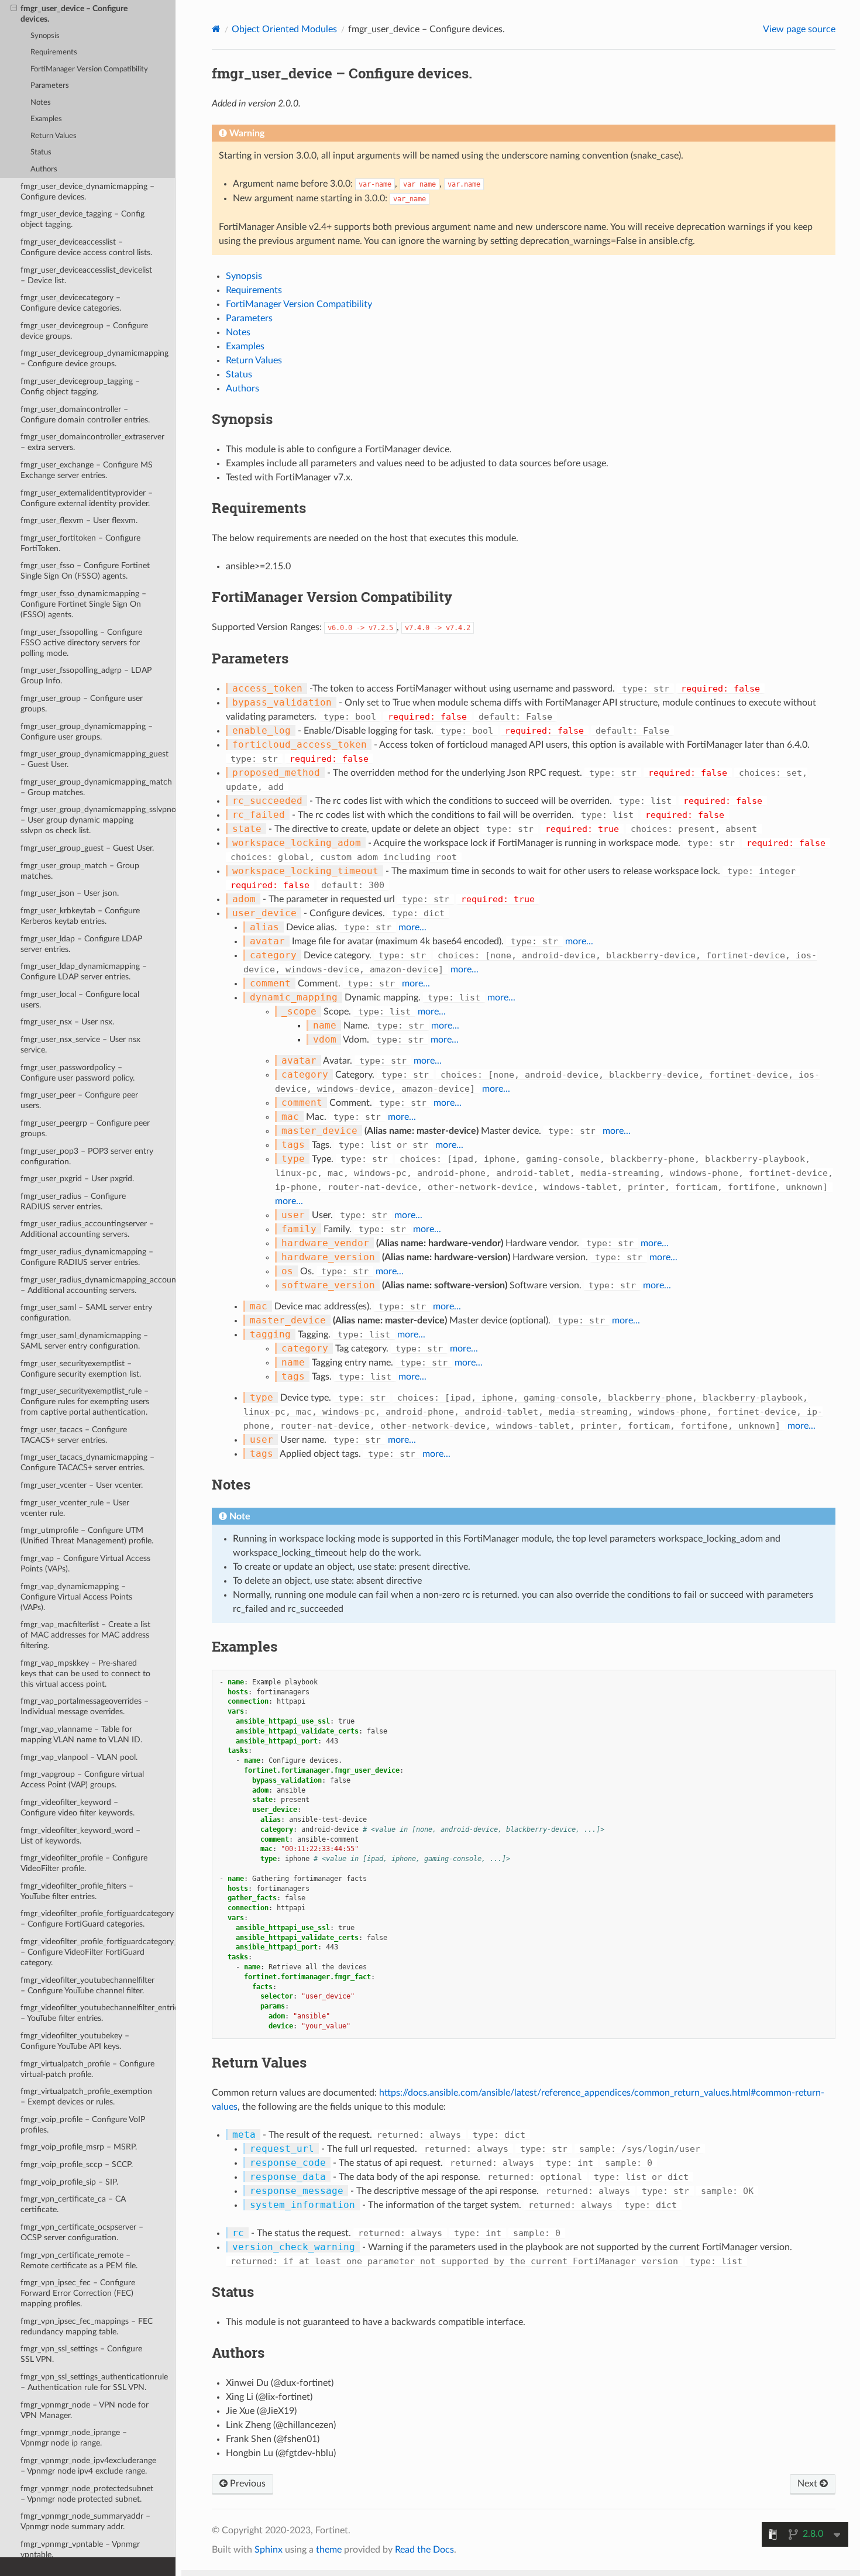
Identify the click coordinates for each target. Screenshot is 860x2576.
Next (809, 2484)
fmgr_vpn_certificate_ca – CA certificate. (73, 2204)
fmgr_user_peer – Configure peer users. (79, 1100)
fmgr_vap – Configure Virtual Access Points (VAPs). (85, 1564)
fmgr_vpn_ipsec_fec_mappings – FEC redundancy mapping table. (87, 2326)
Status (41, 152)
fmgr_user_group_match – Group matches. (80, 871)
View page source (799, 29)
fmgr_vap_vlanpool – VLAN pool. (79, 1757)
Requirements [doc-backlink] (259, 508)
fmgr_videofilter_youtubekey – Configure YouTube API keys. (75, 2041)
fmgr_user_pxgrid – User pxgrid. (77, 1179)
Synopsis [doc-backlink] (242, 419)
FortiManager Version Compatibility (89, 69)
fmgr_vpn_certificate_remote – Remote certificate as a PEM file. (79, 2260)
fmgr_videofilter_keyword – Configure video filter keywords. (78, 1808)
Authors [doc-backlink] (238, 2353)
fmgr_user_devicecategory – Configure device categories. (71, 303)
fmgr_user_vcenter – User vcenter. (82, 1485)
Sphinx (269, 2550)
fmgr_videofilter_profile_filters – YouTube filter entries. (77, 1891)
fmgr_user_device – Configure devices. (74, 14)
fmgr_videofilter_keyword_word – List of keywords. (80, 1836)
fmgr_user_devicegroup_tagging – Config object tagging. (80, 386)
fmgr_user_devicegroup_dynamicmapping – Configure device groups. (94, 358)
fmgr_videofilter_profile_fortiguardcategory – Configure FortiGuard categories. (97, 1919)
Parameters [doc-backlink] (250, 658)
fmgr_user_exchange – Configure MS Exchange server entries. (87, 470)
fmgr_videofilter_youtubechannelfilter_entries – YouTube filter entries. (98, 2013)
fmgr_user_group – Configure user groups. (82, 704)
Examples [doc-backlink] (245, 1646)
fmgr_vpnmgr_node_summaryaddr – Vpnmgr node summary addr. (85, 2521)
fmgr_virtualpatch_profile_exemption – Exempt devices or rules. (86, 2097)
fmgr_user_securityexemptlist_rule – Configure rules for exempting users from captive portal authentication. (85, 1402)
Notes (41, 103)
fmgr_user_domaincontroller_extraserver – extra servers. (92, 442)
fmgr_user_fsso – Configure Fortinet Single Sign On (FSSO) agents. (85, 571)
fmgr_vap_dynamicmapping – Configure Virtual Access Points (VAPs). (76, 1597)
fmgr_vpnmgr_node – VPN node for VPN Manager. (85, 2410)
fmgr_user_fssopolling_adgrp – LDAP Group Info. (86, 675)
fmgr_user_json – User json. (70, 893)
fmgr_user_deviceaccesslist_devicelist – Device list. (86, 275)
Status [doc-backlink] (233, 2292)
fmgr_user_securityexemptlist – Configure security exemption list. (81, 1369)
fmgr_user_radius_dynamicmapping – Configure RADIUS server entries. (87, 1257)
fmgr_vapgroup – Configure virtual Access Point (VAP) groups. (82, 1779)
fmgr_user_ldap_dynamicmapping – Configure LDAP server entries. (84, 971)
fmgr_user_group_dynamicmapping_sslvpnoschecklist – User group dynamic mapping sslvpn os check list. (98, 820)
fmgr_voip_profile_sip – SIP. (69, 2182)
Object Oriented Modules (284, 29)
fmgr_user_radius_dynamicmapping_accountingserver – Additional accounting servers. (98, 1285)
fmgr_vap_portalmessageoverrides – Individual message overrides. (85, 1706)
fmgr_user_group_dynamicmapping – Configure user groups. (87, 732)
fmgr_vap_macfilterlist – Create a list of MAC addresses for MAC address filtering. (85, 1635)
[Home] (216, 29)
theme (329, 2550)
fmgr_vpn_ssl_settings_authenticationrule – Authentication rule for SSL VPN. (94, 2382)
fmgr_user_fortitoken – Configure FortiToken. (80, 543)
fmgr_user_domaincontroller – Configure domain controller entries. (85, 415)
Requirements (54, 52)
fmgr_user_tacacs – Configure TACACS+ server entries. (74, 1435)
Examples (46, 119)
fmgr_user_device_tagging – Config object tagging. (82, 219)
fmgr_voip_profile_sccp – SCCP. (77, 2164)
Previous (247, 2484)
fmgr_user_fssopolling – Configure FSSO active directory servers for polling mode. (81, 643)
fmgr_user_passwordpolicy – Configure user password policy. (78, 1073)
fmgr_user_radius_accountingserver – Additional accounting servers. (87, 1229)
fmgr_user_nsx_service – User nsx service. (80, 1045)
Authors (44, 169)
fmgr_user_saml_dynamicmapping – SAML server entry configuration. (84, 1341)
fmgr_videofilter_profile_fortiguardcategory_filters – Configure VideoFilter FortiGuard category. (98, 1952)
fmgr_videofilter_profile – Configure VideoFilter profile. (84, 1863)
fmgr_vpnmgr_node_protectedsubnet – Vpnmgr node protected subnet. (87, 2494)
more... (412, 927)
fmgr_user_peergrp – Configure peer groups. (85, 1128)
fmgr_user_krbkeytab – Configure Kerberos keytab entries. (80, 916)
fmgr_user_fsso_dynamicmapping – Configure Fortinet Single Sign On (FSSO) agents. (83, 604)
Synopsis (45, 36)
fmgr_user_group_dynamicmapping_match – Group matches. (96, 787)
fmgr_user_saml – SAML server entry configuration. (86, 1313)
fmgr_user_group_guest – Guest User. (87, 848)
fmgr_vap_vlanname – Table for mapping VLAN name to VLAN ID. (81, 1734)
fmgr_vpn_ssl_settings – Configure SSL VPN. (81, 2354)
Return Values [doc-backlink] (259, 2062)
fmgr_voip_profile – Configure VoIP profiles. (83, 2125)
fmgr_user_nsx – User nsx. (67, 1022)
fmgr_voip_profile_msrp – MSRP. (79, 2147)
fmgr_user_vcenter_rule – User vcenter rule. (75, 1508)
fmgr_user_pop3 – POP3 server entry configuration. (87, 1156)
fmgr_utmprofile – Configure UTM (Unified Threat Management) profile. (87, 1535)
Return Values (54, 136)
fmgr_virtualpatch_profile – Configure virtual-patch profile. (87, 2069)
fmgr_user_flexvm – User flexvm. (79, 520)
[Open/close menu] (14, 9)
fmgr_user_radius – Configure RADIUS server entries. (73, 1201)
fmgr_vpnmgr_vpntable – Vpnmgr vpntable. (80, 2549)
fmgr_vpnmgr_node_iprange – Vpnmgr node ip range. (74, 2438)
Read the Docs (424, 2550)
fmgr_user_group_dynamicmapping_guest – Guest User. (94, 759)
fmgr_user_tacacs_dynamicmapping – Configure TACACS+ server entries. (87, 1462)
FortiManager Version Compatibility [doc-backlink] (332, 597)
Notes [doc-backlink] (231, 1484)
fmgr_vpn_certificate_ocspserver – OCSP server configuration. (82, 2232)
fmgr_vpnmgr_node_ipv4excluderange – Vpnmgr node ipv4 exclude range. (88, 2466)
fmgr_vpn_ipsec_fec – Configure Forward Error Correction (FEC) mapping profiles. (78, 2293)
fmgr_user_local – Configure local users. (80, 1000)
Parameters (50, 86)
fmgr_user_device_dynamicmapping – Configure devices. (87, 192)
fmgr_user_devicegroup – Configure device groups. (84, 331)
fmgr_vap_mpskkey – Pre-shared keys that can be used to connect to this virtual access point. (85, 1674)
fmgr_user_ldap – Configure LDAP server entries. (81, 944)
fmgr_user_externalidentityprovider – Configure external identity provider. (87, 498)
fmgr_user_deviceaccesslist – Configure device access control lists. (86, 247)
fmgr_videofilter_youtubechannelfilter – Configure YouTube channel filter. (87, 1985)
